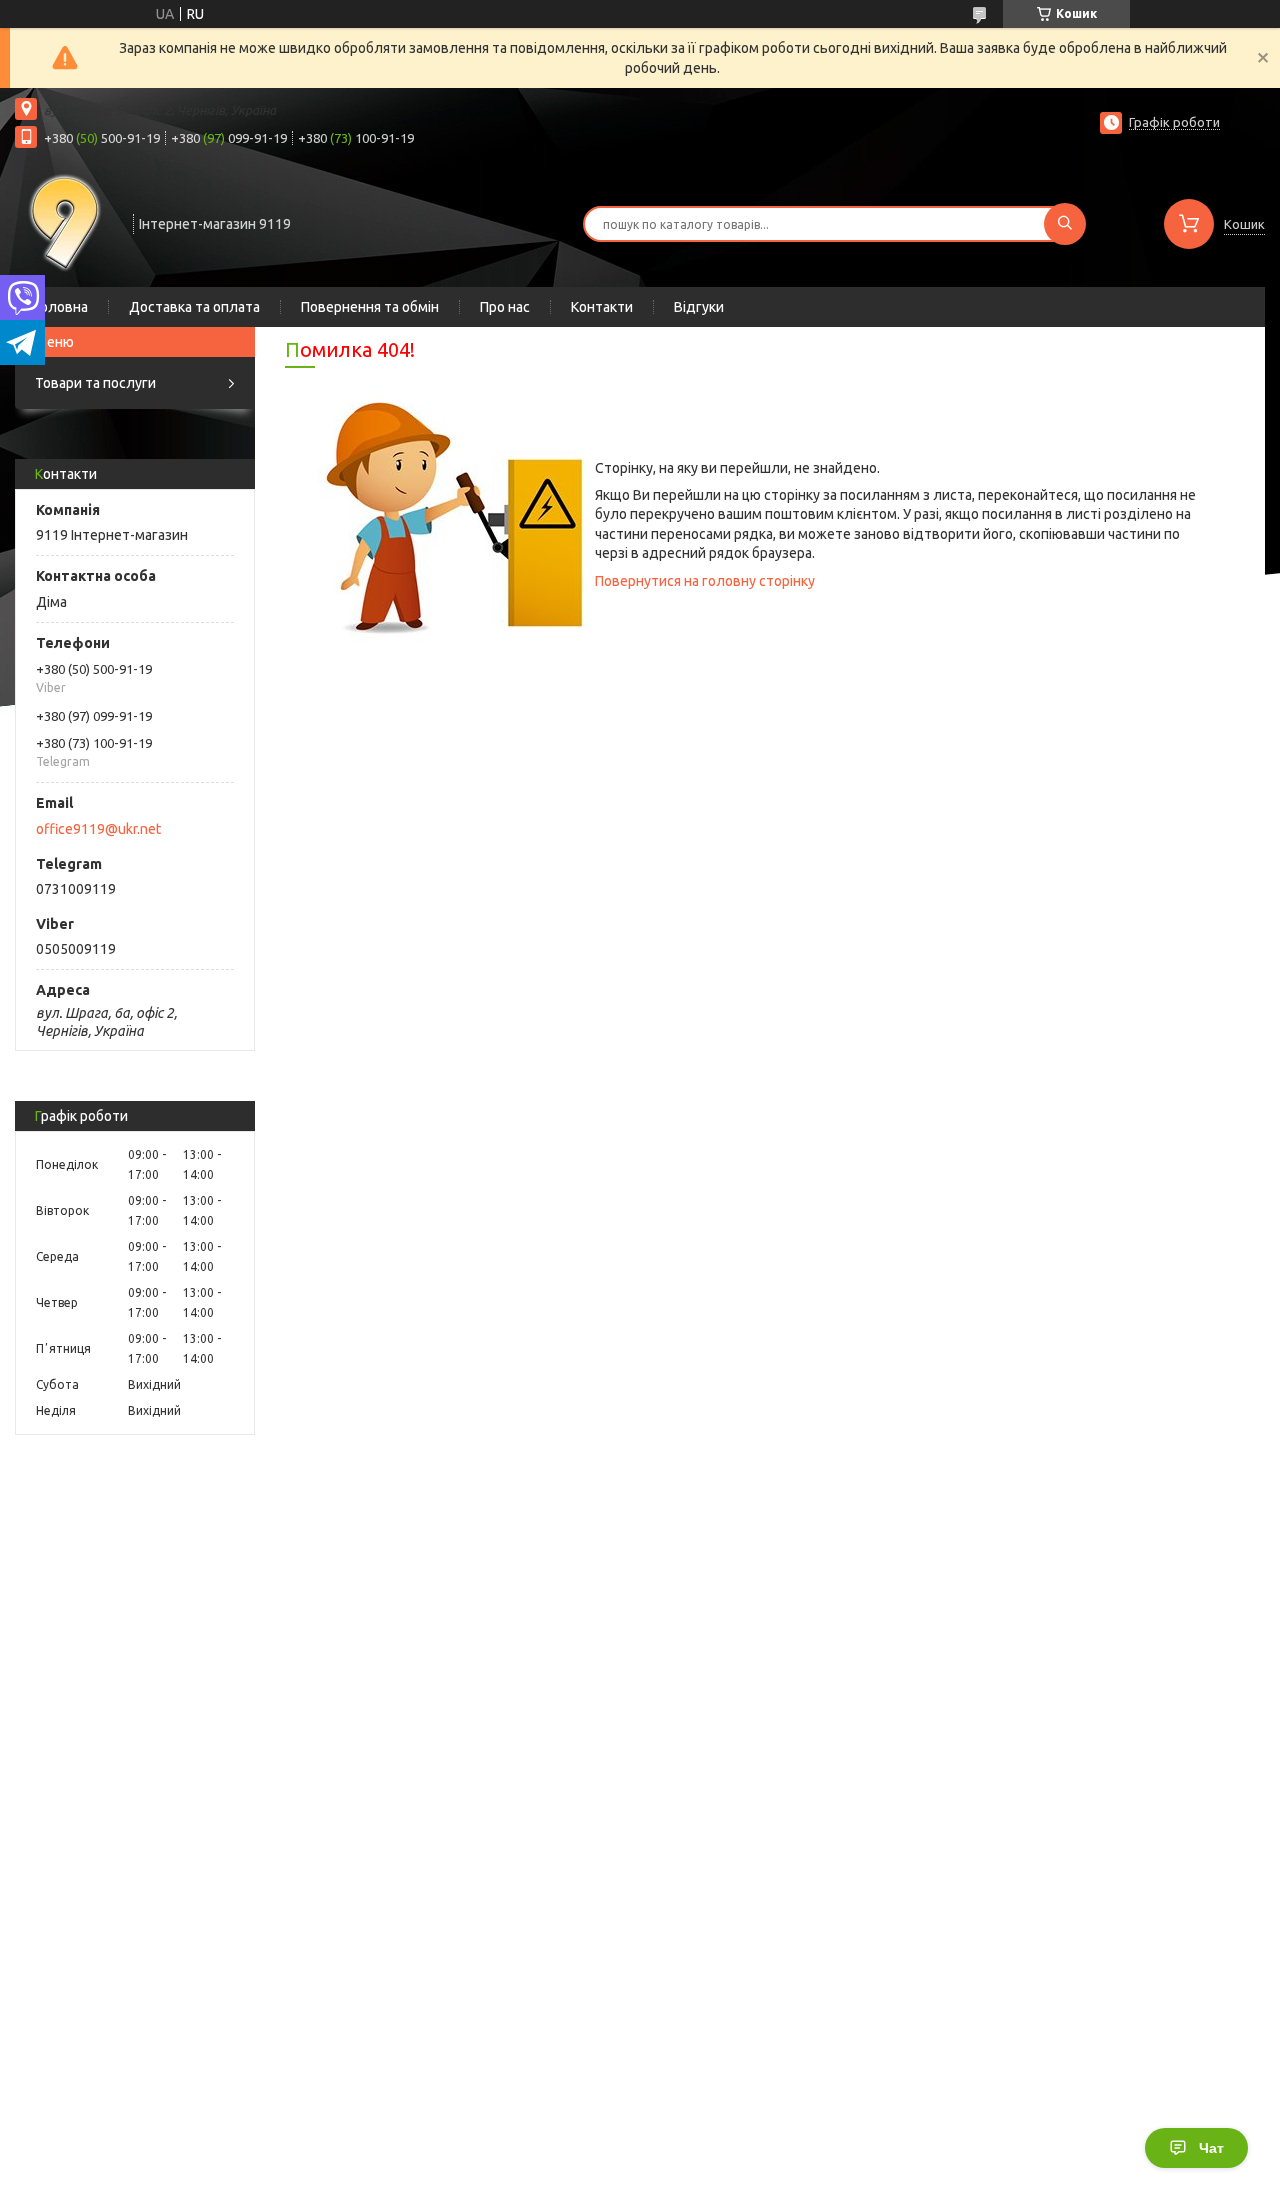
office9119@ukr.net (98, 829)
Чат (1211, 2148)
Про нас (505, 307)
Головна (61, 307)
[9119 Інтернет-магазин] (65, 222)
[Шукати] (1065, 224)
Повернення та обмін (370, 307)
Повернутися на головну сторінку (705, 581)
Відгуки (699, 307)
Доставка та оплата (194, 307)
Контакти (602, 307)
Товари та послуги (95, 383)
